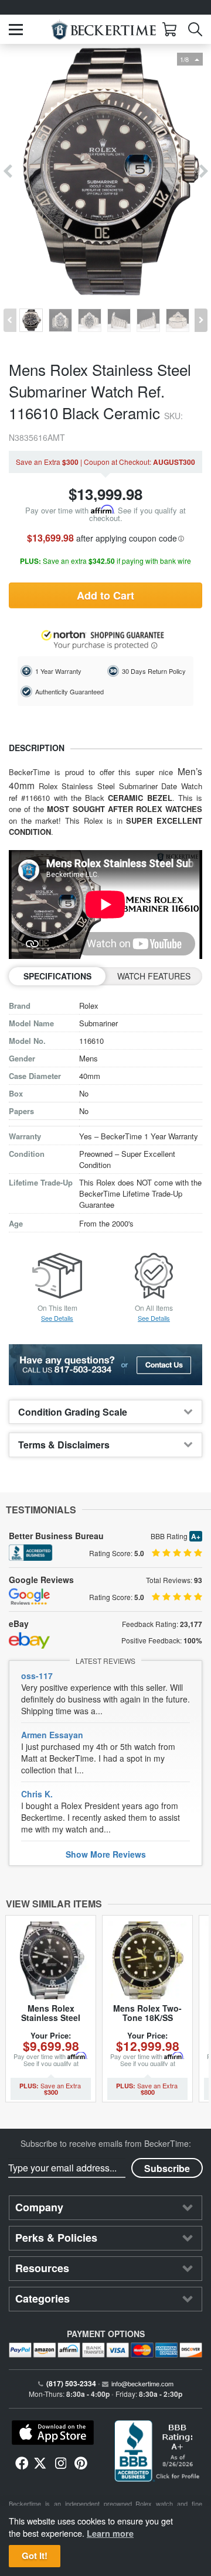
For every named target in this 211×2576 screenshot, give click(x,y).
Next (204, 172)
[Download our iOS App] (53, 2433)
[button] (16, 30)
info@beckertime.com (142, 2383)
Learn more (110, 2533)
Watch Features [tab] (154, 976)
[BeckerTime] (103, 30)
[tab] (105, 1412)
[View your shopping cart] (169, 29)
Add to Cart (105, 595)
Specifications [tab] (57, 976)
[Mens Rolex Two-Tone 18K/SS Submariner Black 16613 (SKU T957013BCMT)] (147, 1960)
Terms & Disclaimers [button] (64, 1445)
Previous (7, 172)
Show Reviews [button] (106, 1854)
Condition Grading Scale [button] (73, 1412)
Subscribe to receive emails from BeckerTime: (106, 2143)
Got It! (35, 2556)
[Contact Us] (105, 1365)
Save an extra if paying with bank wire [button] (105, 561)
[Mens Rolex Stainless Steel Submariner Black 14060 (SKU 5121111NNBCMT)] (51, 1960)
